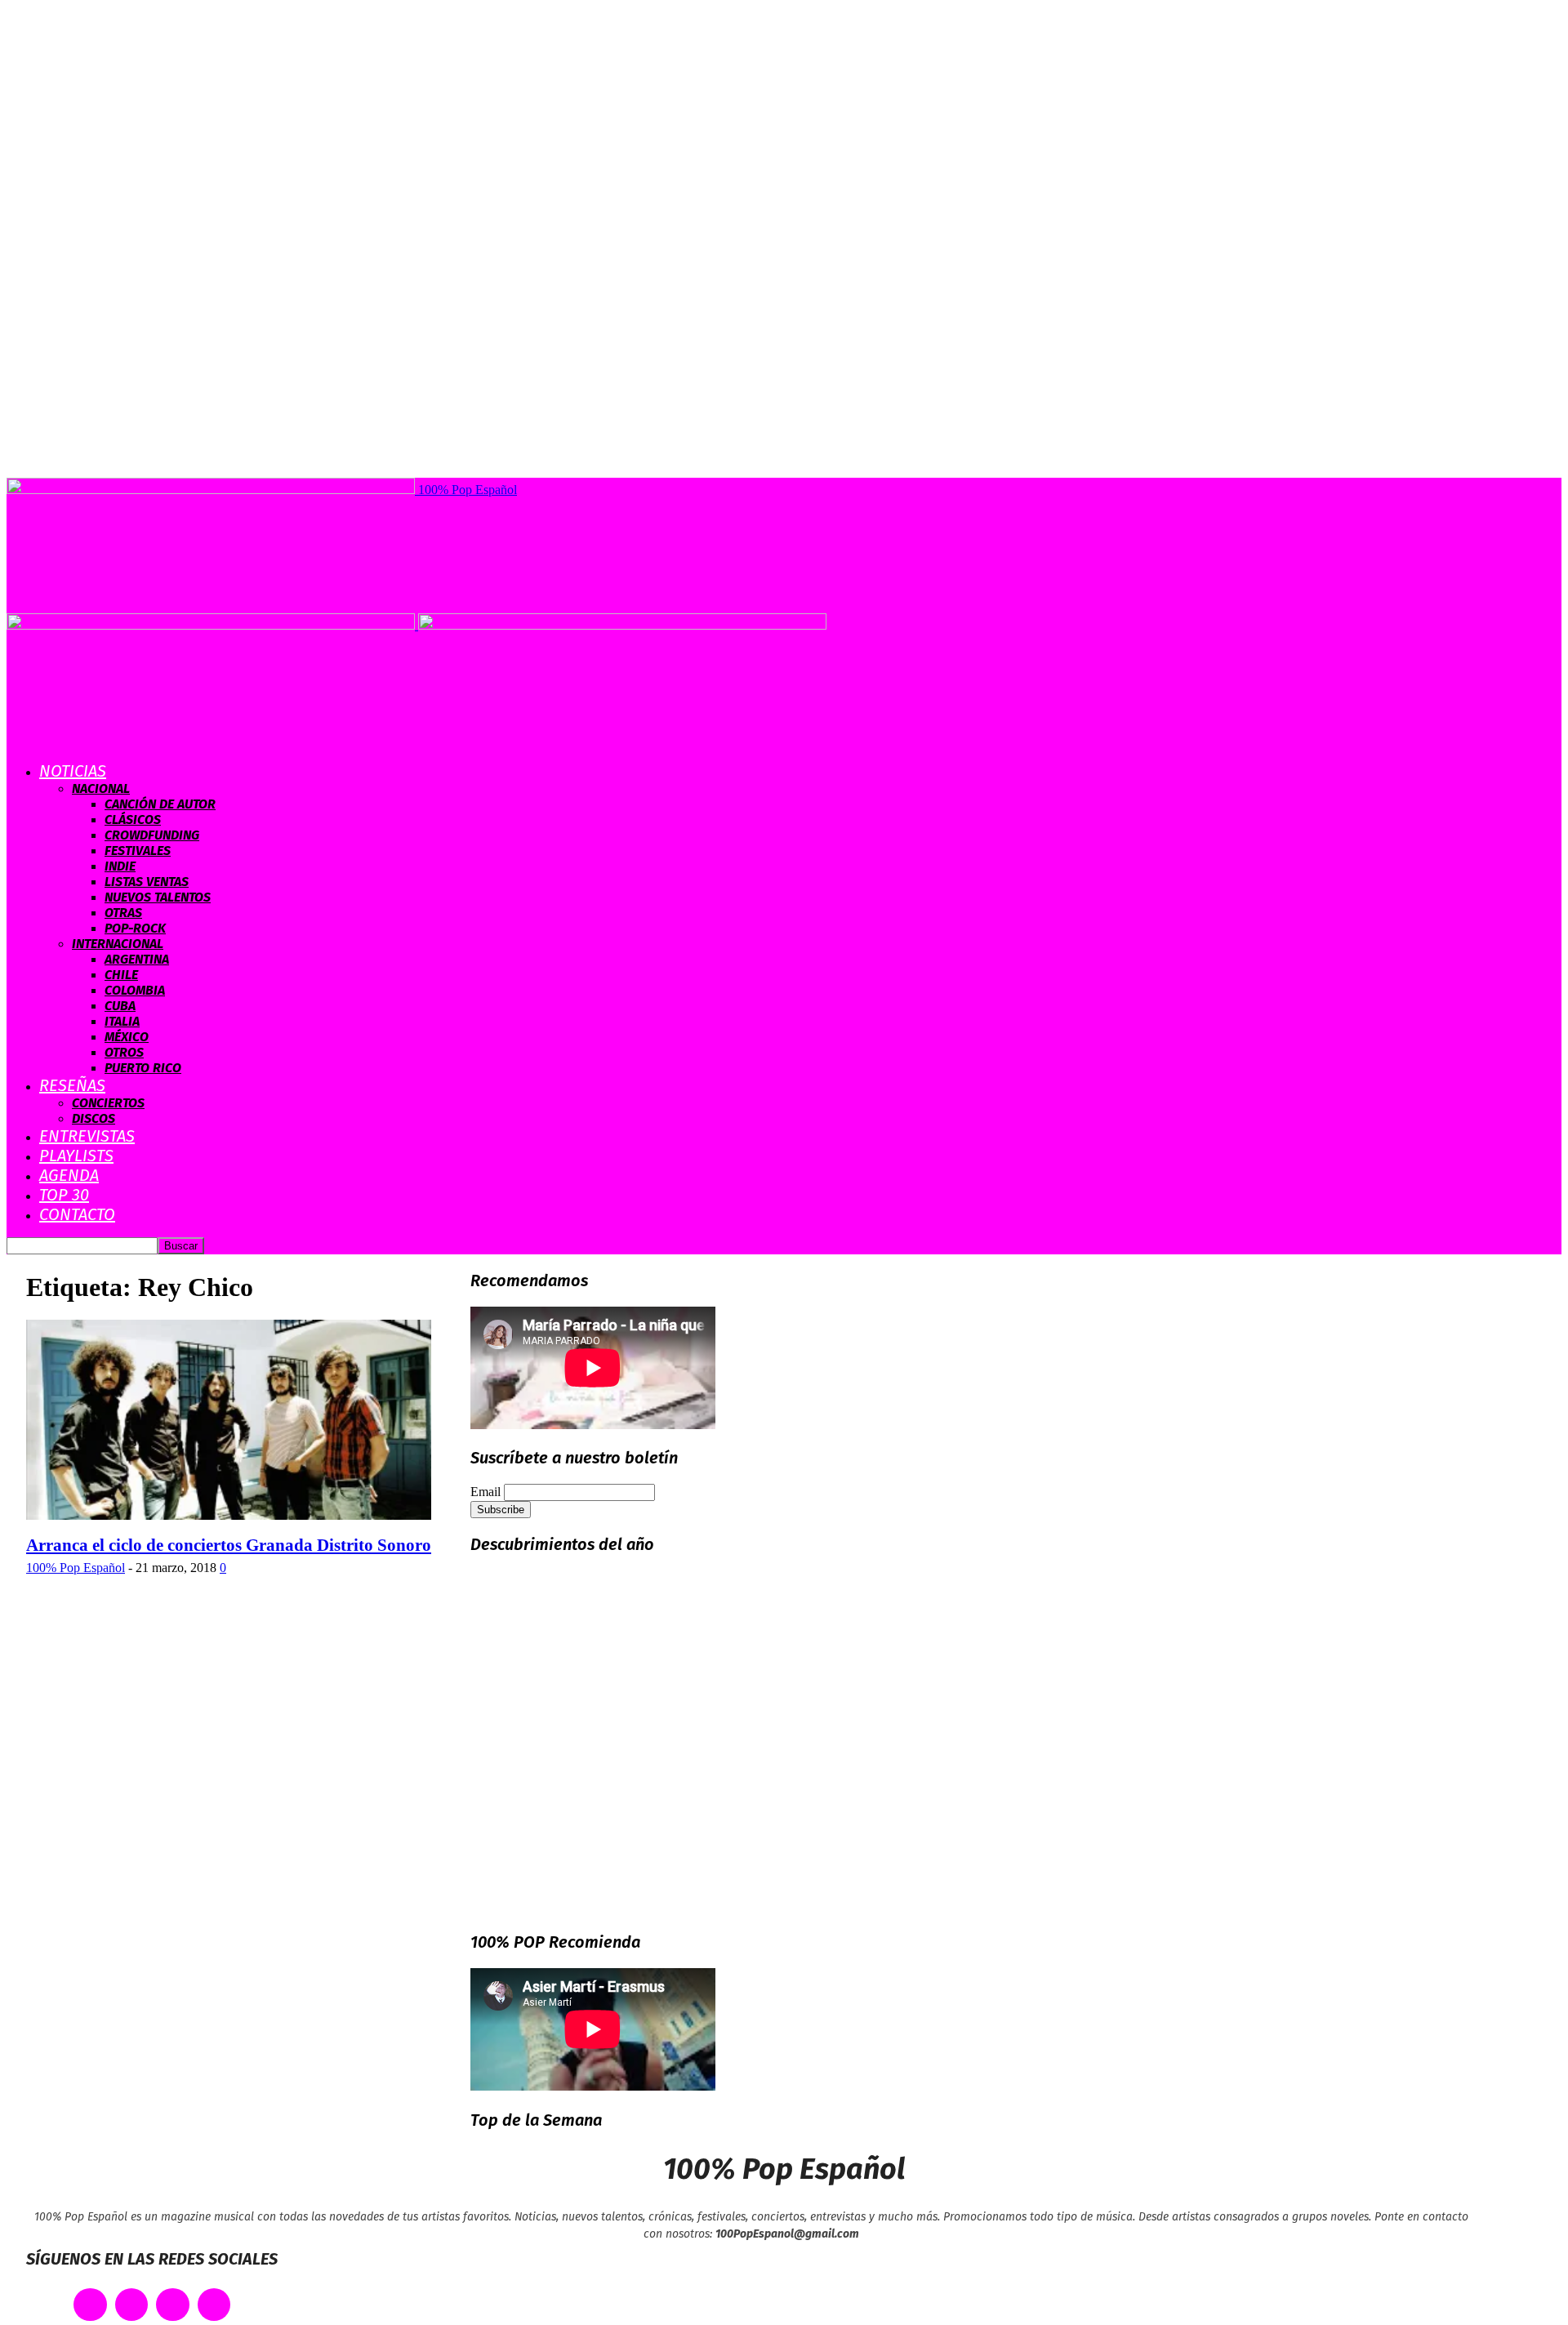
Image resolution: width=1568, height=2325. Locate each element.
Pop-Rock (135, 928)
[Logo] (212, 625)
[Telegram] (214, 2305)
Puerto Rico (143, 1068)
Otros (124, 1052)
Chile (121, 975)
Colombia (135, 990)
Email (486, 1492)
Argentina (137, 959)
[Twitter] (132, 2305)
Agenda (69, 1175)
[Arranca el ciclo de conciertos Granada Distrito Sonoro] (229, 1515)
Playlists (76, 1156)
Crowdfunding (152, 835)
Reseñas (72, 1085)
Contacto (77, 1214)
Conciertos (108, 1103)
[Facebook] (90, 2305)
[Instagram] (173, 2305)
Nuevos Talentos (158, 897)
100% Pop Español (76, 1568)
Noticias (73, 771)
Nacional (101, 788)
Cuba (120, 1006)
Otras (123, 913)
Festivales (138, 851)
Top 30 (64, 1195)
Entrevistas (87, 1136)
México (127, 1037)
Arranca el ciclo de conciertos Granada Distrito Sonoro (229, 1545)
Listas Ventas (147, 882)
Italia (122, 1021)
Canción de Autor (160, 804)
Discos (94, 1118)
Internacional (118, 944)
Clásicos (133, 820)
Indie (120, 866)
